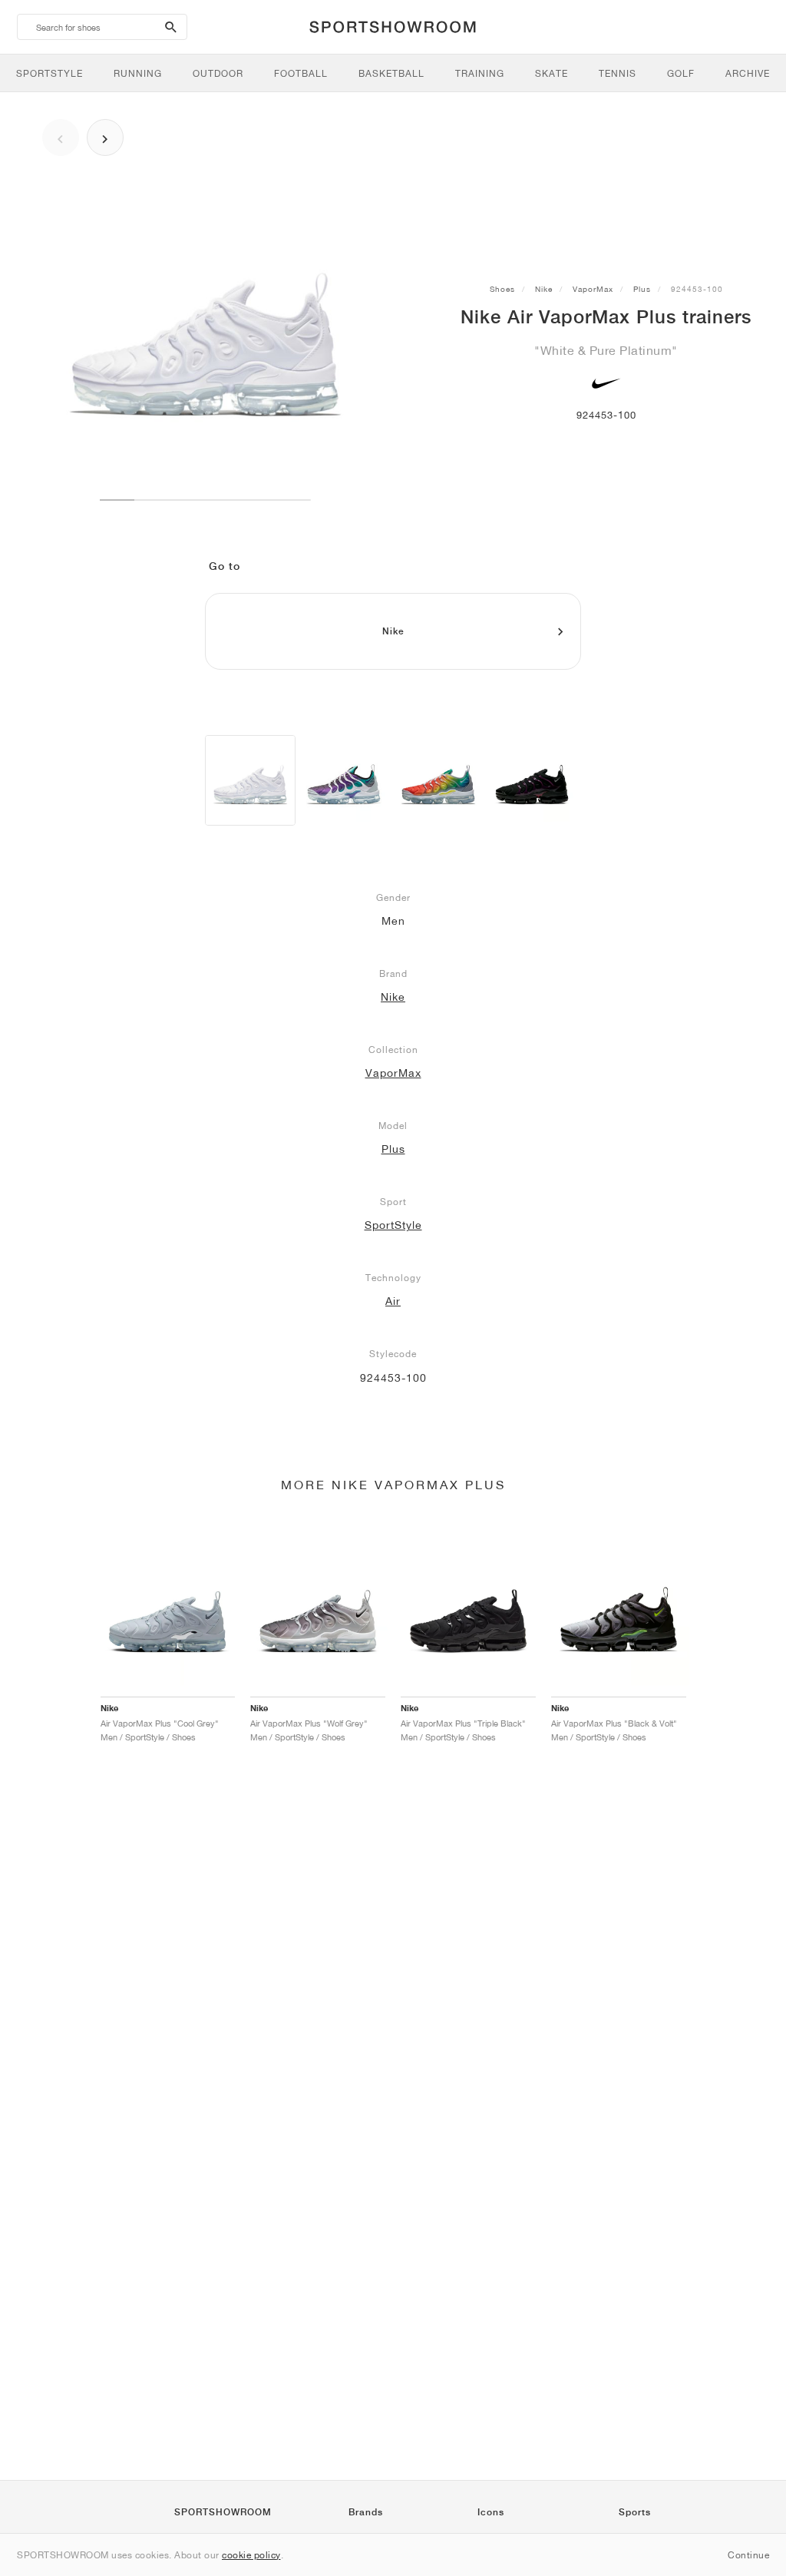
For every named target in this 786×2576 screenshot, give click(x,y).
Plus (642, 289)
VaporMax (593, 289)
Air (393, 1301)
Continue (748, 2555)
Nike (544, 289)
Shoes (502, 289)
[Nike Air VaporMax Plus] (250, 780)
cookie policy (251, 2555)
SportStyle (393, 1225)
